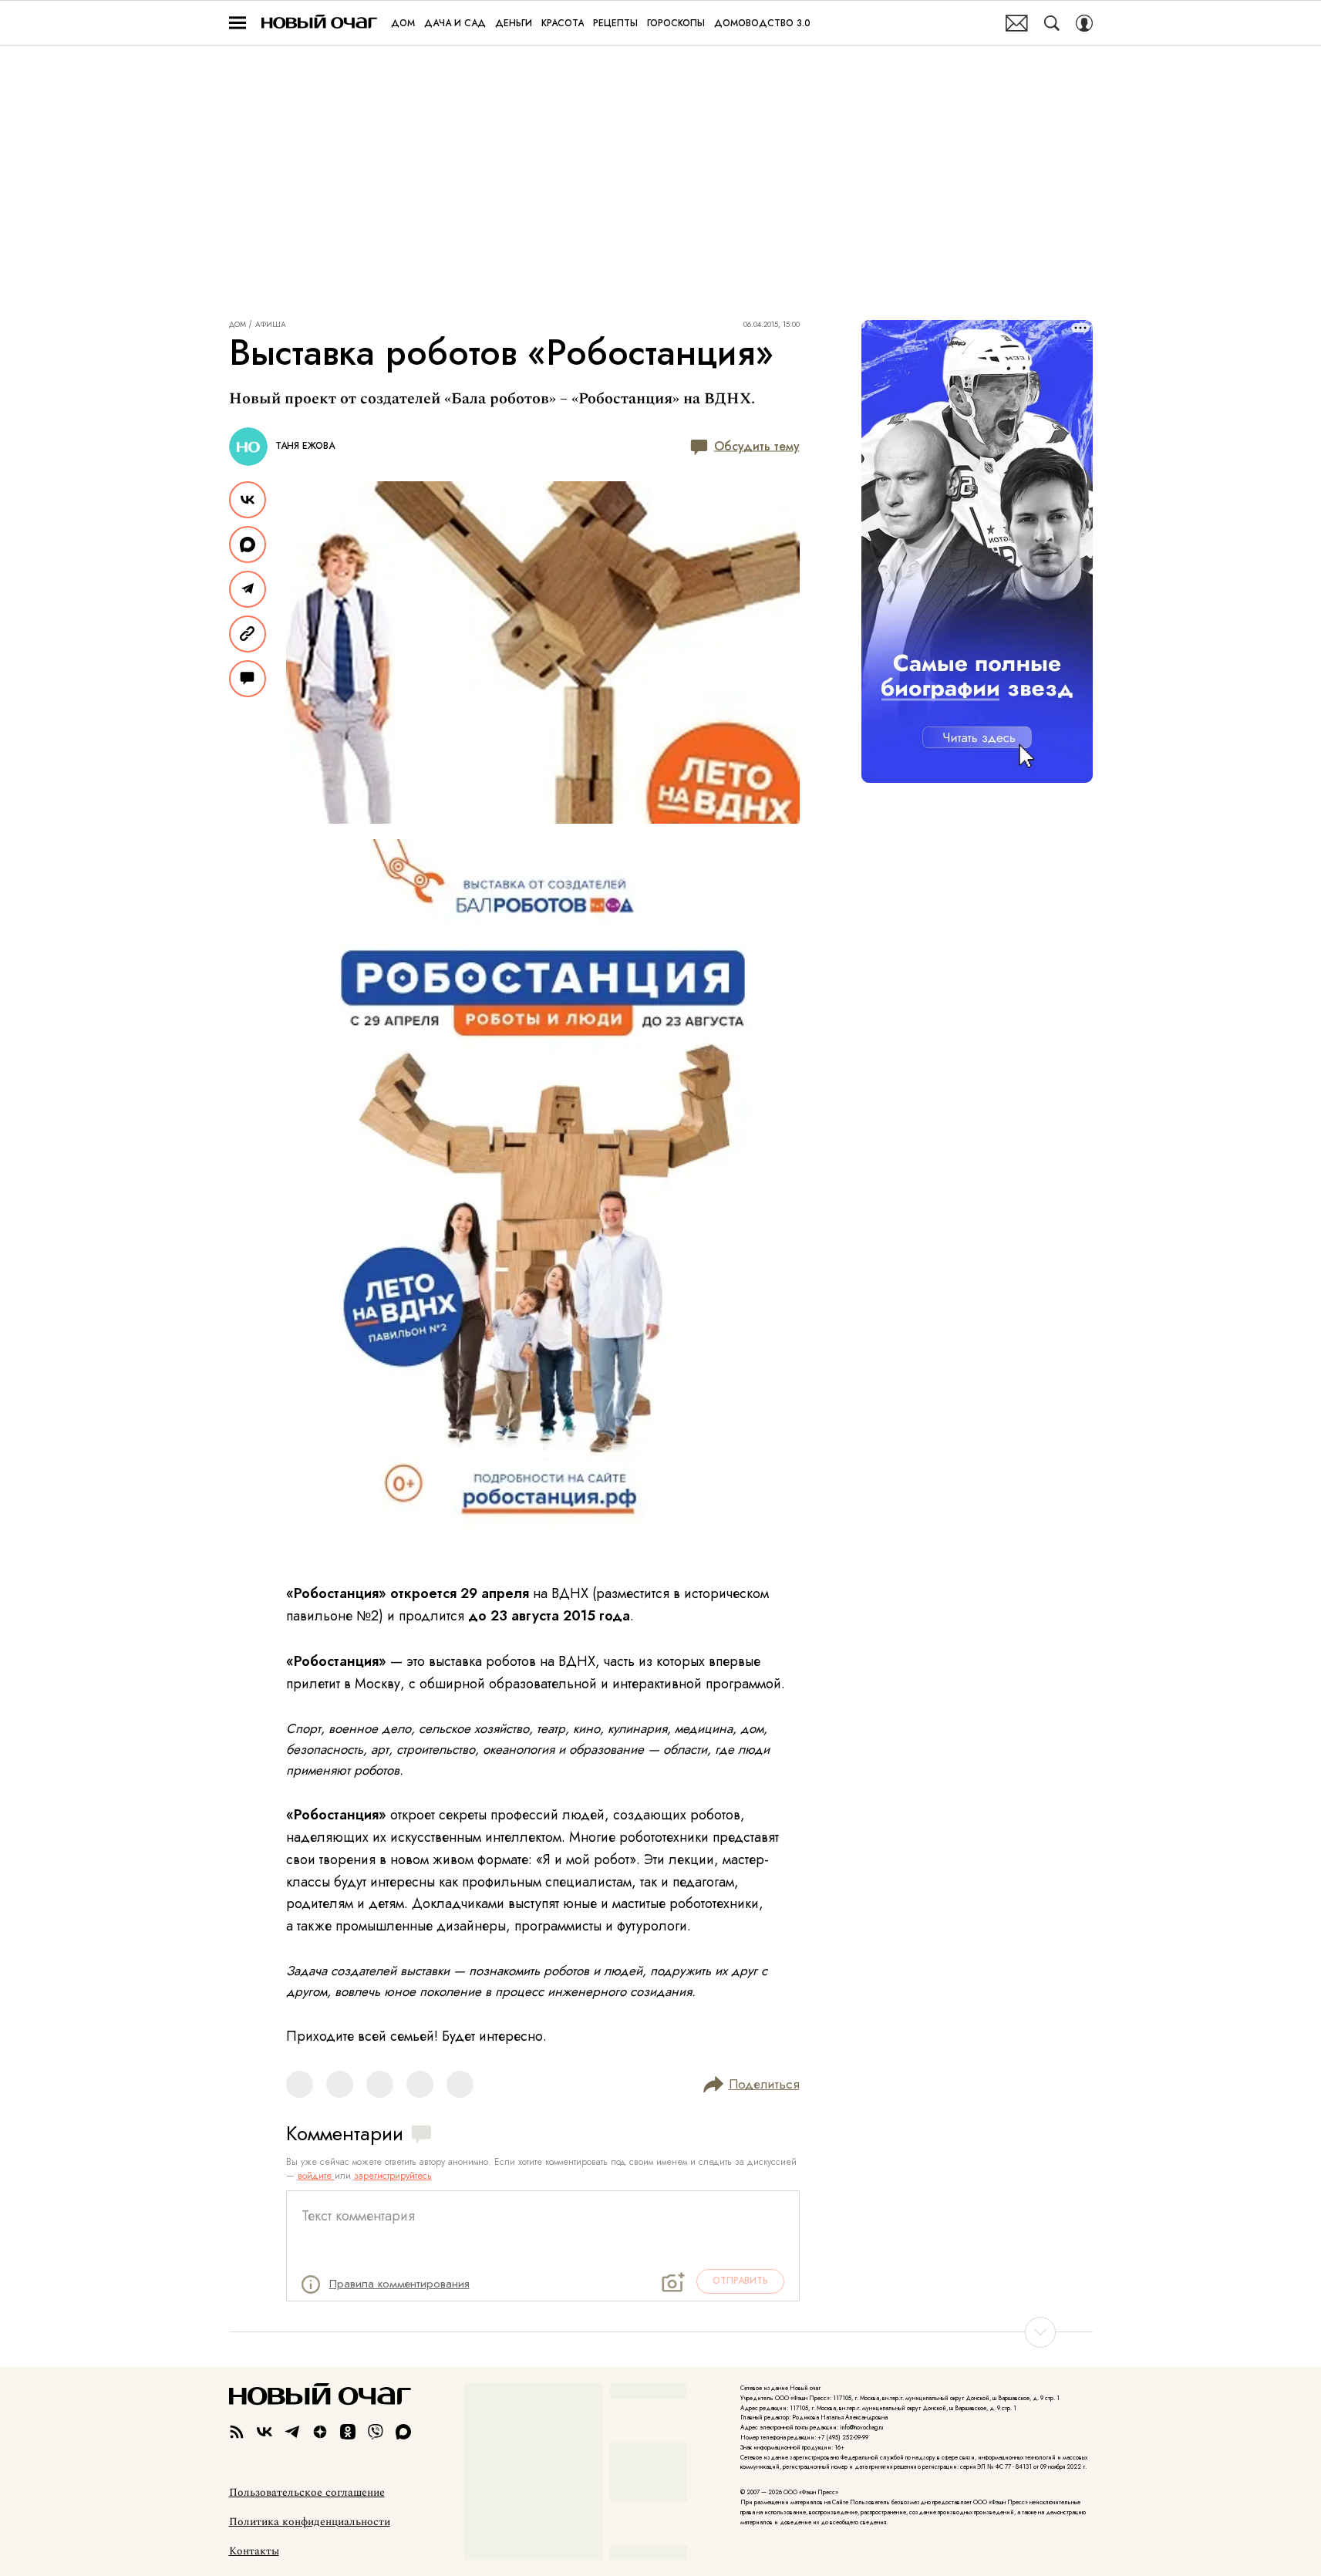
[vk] (265, 2432)
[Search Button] (1052, 23)
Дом (238, 325)
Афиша (271, 325)
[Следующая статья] (661, 2332)
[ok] (348, 2432)
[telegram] (292, 2432)
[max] (403, 2432)
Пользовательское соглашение (307, 2493)
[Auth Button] (1084, 23)
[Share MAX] (248, 545)
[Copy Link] (248, 634)
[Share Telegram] (248, 589)
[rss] (237, 2432)
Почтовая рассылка (1017, 23)
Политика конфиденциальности (310, 2522)
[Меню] (238, 23)
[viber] (376, 2432)
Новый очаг (319, 23)
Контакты (254, 2551)
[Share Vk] (248, 500)
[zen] (320, 2432)
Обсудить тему (757, 446)
